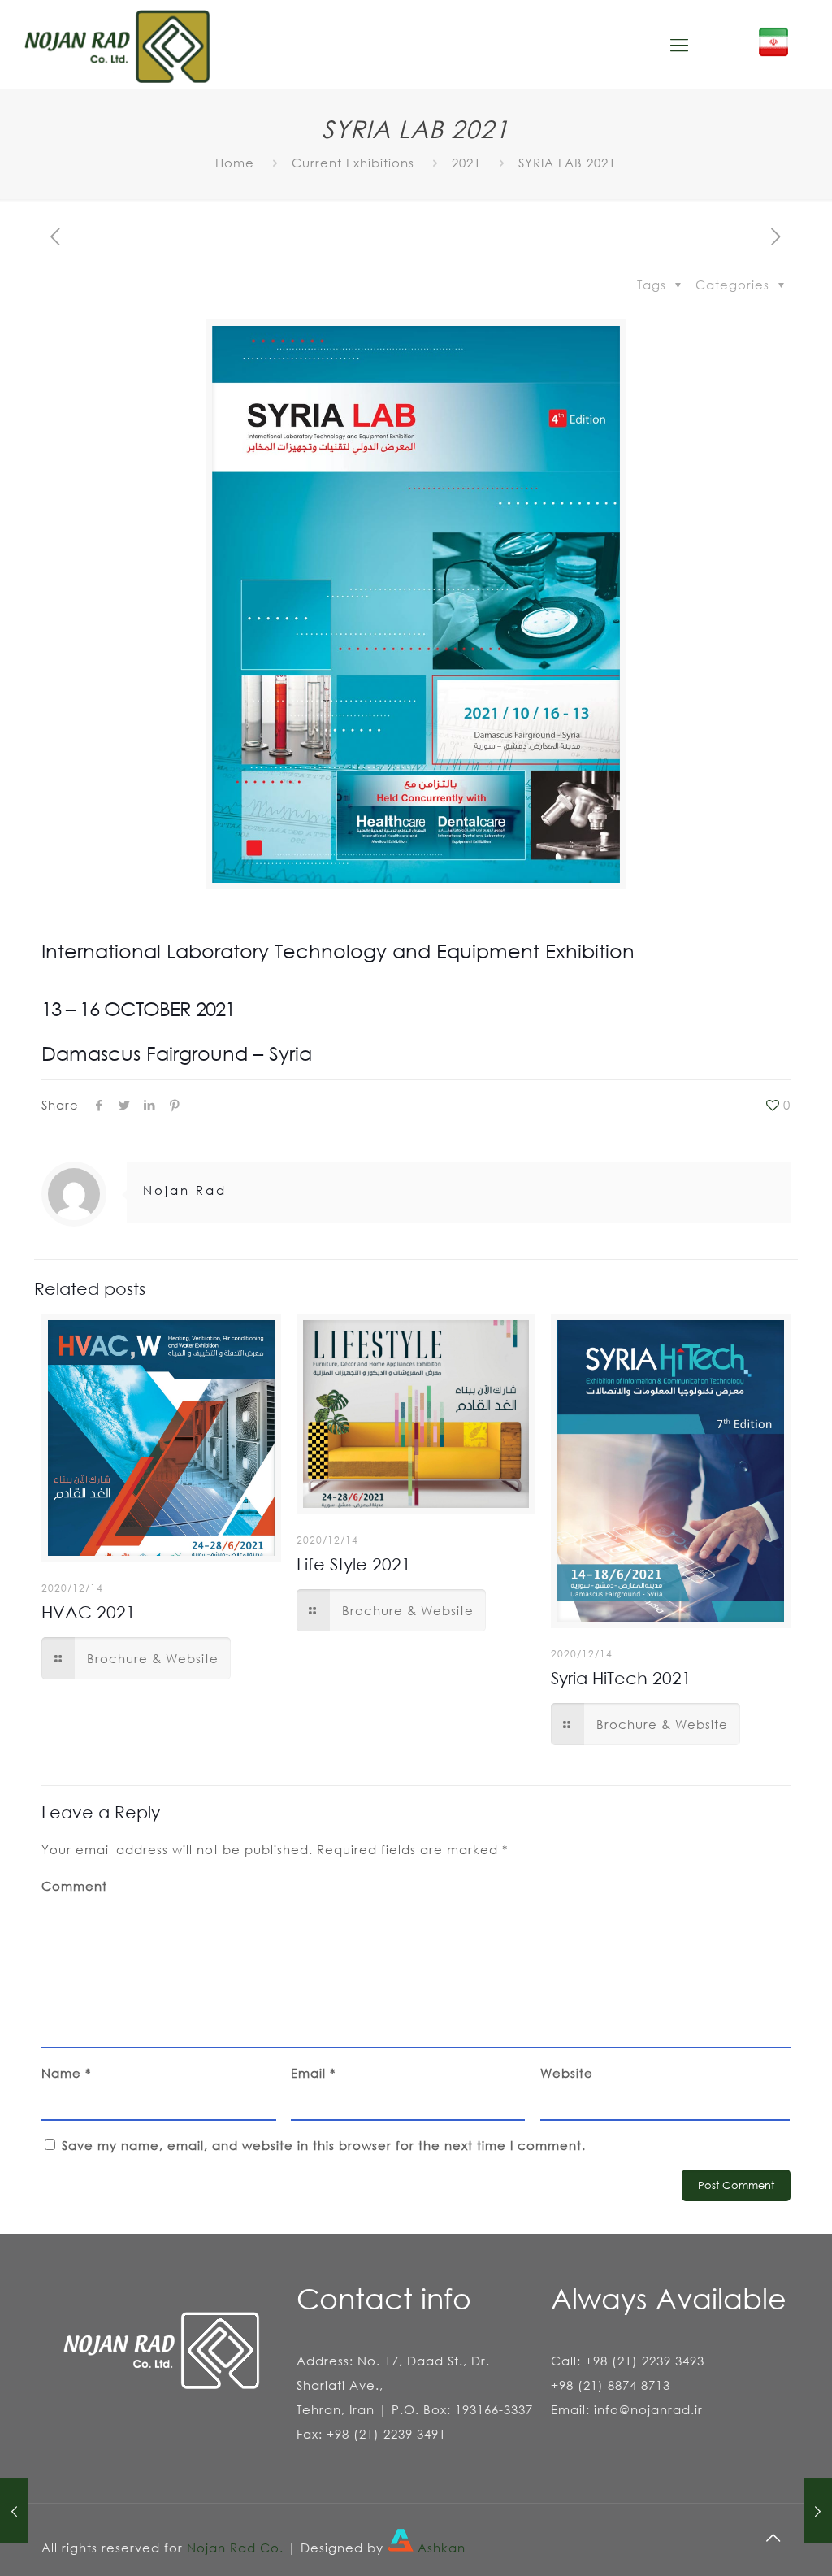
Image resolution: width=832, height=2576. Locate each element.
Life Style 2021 (354, 1564)
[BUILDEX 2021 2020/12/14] (14, 2511)
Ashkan (440, 2548)
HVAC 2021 (89, 1612)
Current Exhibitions (353, 163)
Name (66, 2073)
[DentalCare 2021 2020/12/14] (818, 2511)
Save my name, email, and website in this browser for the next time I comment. (324, 2145)
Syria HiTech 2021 (621, 1678)
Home (235, 163)
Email (313, 2073)
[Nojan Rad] (117, 45)
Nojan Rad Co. (235, 2548)
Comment (74, 1886)
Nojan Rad (185, 1190)
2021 (466, 163)
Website (567, 2073)
